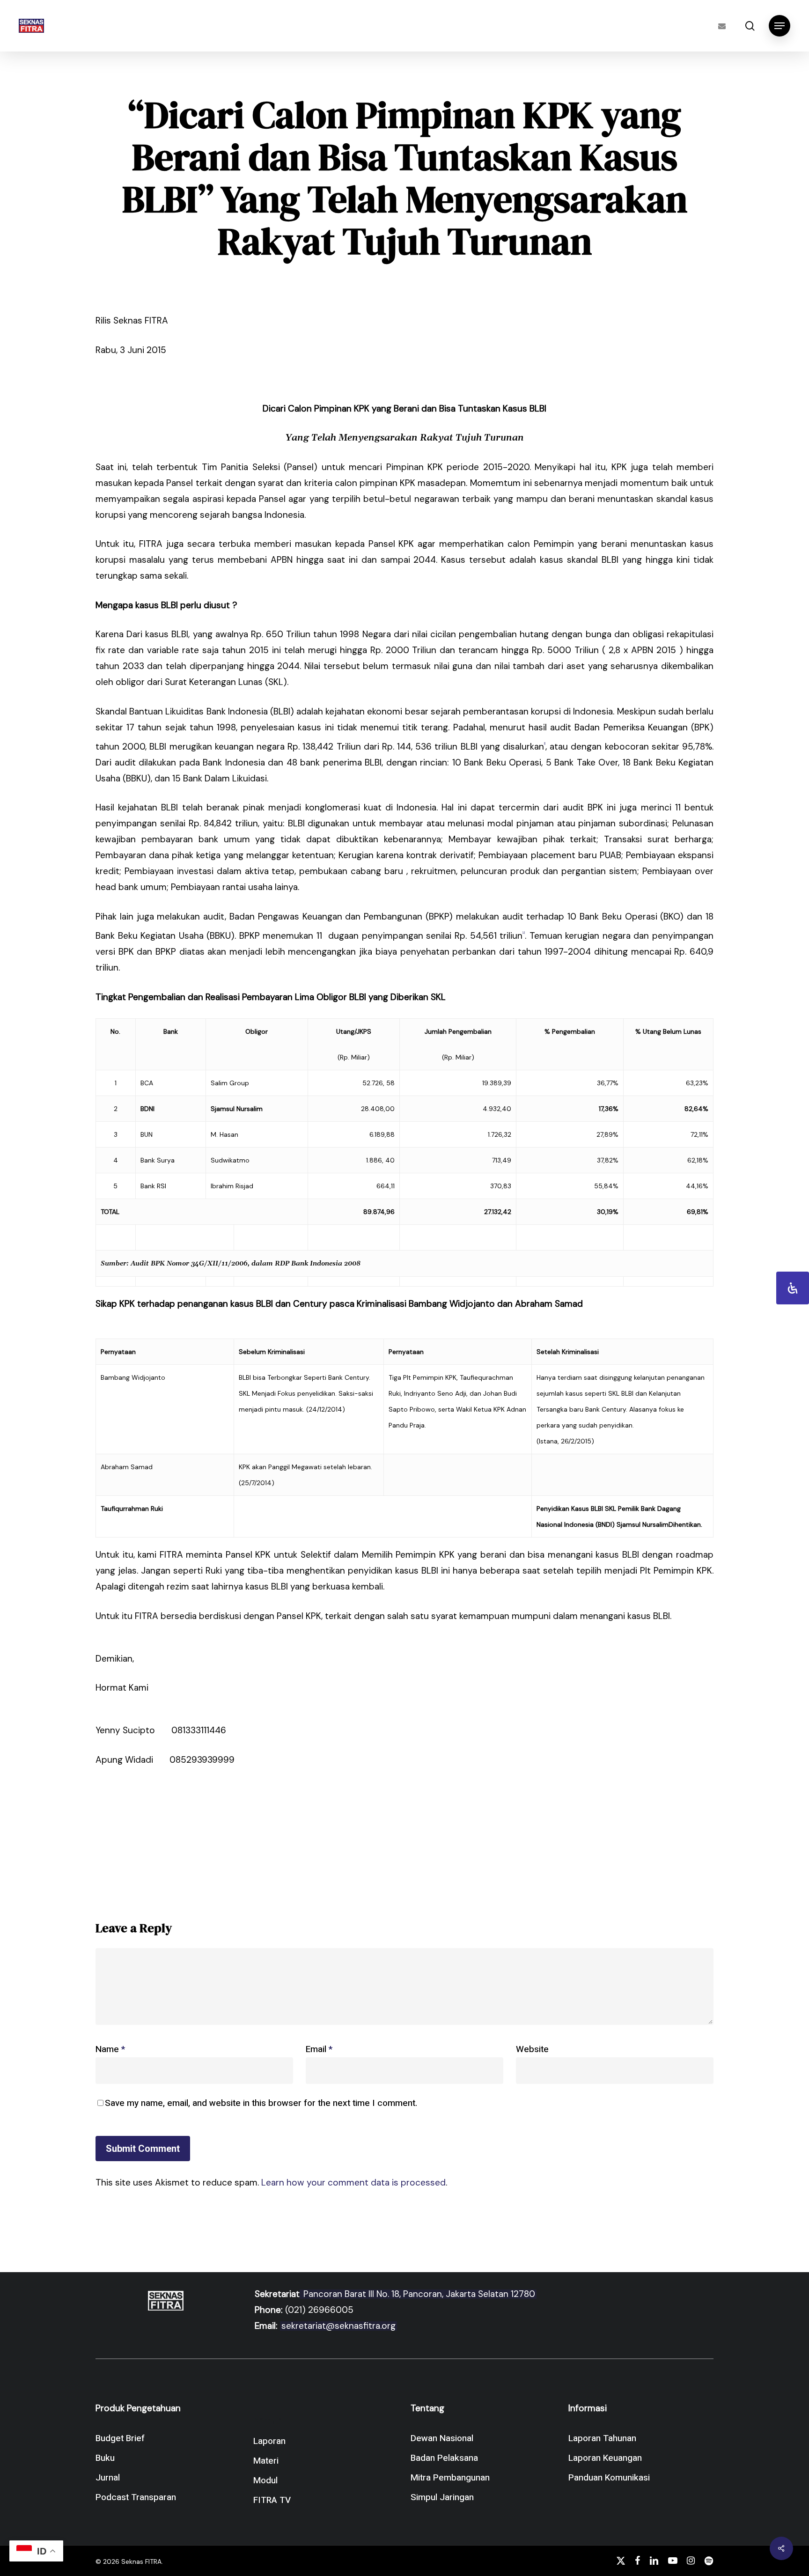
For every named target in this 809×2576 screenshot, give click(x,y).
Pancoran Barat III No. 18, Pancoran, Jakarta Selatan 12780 (418, 2294)
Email (319, 2049)
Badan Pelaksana (444, 2458)
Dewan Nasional (442, 2438)
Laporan (269, 2441)
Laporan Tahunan (602, 2438)
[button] (780, 26)
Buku (105, 2458)
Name (110, 2049)
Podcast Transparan (136, 2497)
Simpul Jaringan (442, 2497)
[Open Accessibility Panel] (793, 1288)
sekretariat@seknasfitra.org (338, 2326)
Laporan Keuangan (605, 2458)
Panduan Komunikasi (609, 2478)
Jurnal (108, 2478)
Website (532, 2049)
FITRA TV (272, 2500)
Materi (266, 2461)
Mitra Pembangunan (450, 2478)
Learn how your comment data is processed (353, 2182)
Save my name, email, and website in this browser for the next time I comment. (261, 2103)
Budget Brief (120, 2438)
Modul (265, 2480)
